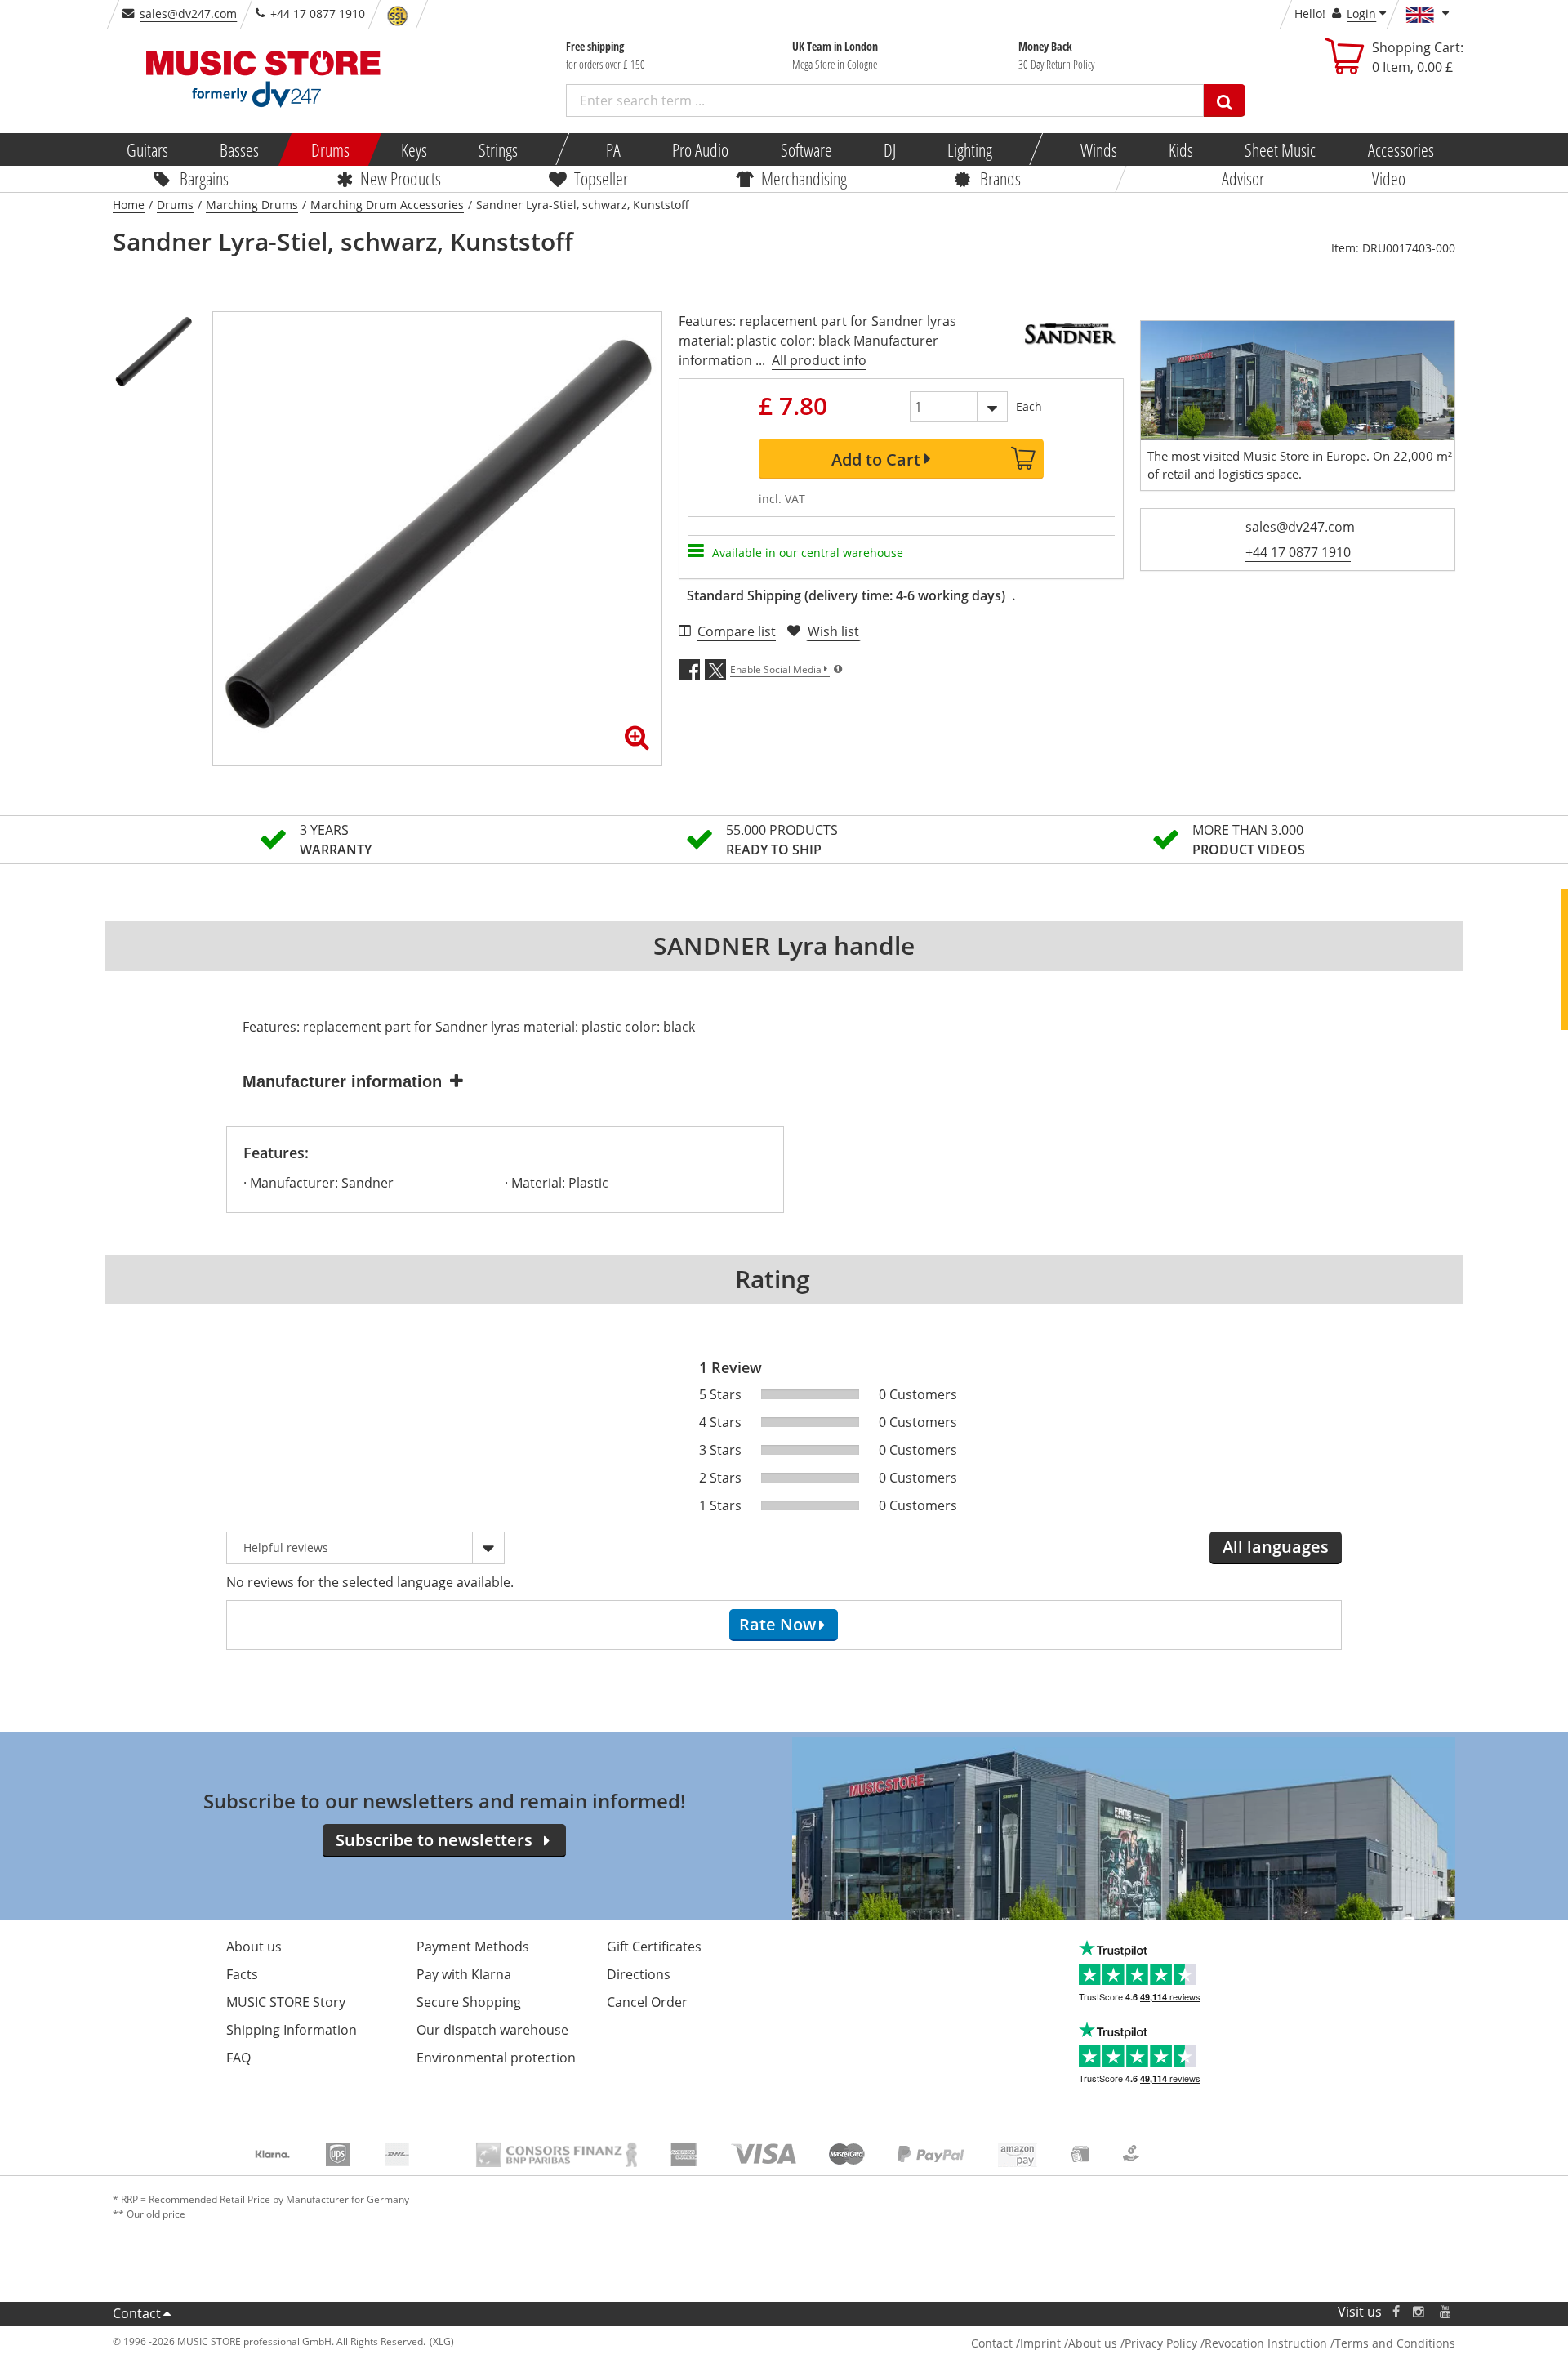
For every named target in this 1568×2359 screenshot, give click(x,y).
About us (254, 1947)
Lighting (970, 149)
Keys (414, 149)
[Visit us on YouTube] (1446, 2312)
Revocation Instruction (1266, 2343)
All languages (1276, 1547)
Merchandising (804, 178)
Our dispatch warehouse (492, 2030)
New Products (401, 178)
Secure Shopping (469, 2002)
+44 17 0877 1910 (1298, 552)
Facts (242, 1974)
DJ (889, 149)
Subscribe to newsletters (434, 1840)
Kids (1181, 149)
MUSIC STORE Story (286, 2002)
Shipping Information (292, 2030)
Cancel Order (647, 2002)
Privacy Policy (1161, 2343)
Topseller (601, 178)
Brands (1000, 178)
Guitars (147, 149)
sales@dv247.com (188, 13)
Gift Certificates (654, 1947)
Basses (239, 149)
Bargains (204, 178)
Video (1389, 178)
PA (613, 149)
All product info (819, 360)
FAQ (238, 2058)
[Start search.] (1225, 100)
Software (806, 149)
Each (1029, 406)
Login (1361, 13)
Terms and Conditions (1395, 2343)
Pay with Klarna (464, 1974)
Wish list (833, 631)
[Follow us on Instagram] (1419, 2312)
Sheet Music (1280, 149)
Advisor (1243, 178)
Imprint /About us (1069, 2343)
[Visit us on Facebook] (1396, 2312)
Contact (137, 2313)
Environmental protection (496, 2058)
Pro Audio (700, 149)
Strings (498, 149)
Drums (330, 149)
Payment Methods (473, 1947)
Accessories (1400, 149)
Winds (1098, 149)
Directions (639, 1974)
